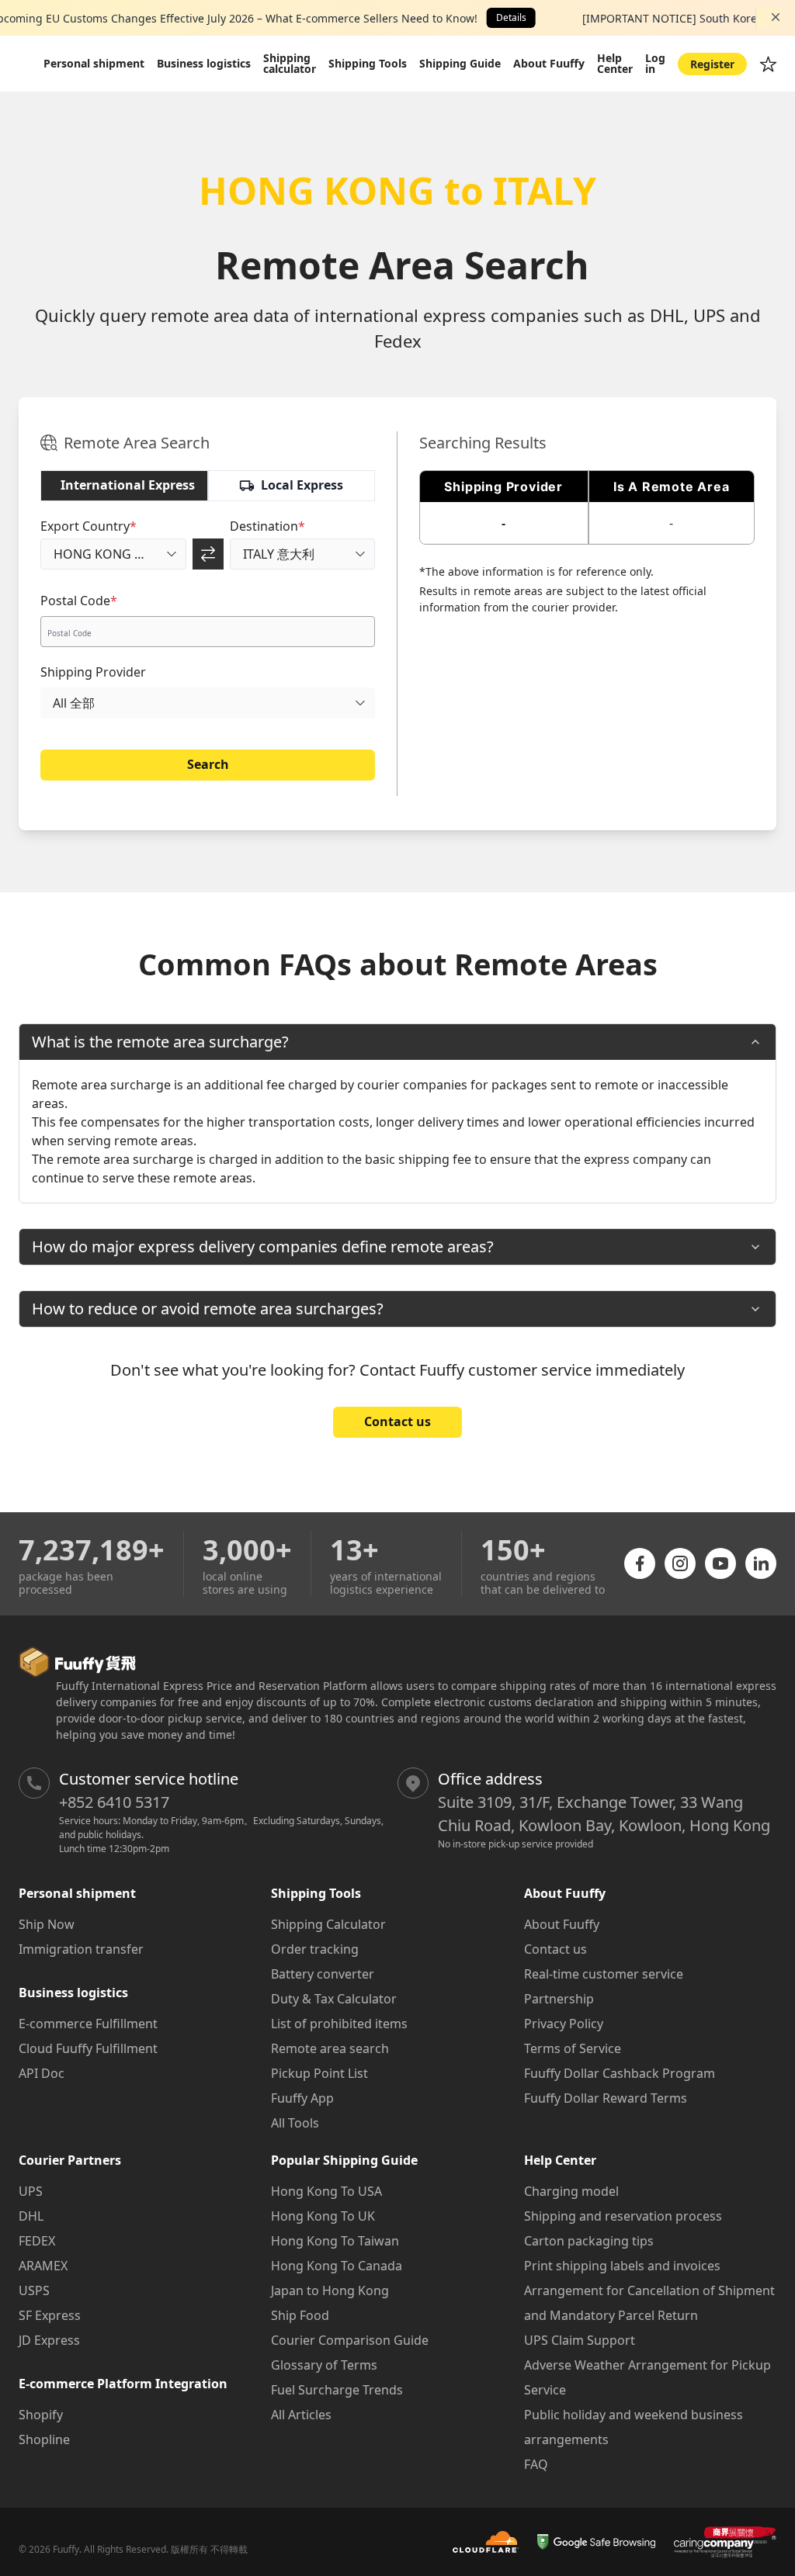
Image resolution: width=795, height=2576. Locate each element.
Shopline (44, 2439)
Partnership (559, 1999)
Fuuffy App (302, 2098)
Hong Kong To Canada (337, 2266)
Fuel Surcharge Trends (337, 2390)
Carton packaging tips (589, 2241)
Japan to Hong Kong (330, 2290)
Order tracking (315, 1949)
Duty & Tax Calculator (334, 1999)
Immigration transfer (81, 1949)
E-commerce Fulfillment (88, 2024)
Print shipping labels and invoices (622, 2266)
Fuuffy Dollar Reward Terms (606, 2098)
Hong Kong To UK (323, 2216)
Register (712, 64)
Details (511, 17)
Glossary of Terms (324, 2365)
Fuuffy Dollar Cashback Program (620, 2073)
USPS (34, 2290)
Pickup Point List (319, 2073)
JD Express (49, 2340)
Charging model (571, 2191)
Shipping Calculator (328, 1924)
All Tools (295, 2123)
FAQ (536, 2464)
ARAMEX (43, 2266)
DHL (31, 2216)
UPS (31, 2191)
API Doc (42, 2073)
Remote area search (330, 2048)
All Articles (301, 2415)
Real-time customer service (604, 1974)
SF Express (50, 2315)
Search (208, 764)
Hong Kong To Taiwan (335, 2241)
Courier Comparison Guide (350, 2340)
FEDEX (37, 2241)
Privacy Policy (564, 2024)
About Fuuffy (562, 1924)
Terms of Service (573, 2048)
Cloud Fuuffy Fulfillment (88, 2048)
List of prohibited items (339, 2024)
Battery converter (323, 1974)
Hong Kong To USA (326, 2191)
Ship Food (300, 2315)
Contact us (397, 1421)
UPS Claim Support (580, 2340)
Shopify (41, 2415)
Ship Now (47, 1924)
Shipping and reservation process (623, 2216)
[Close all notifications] (776, 17)
